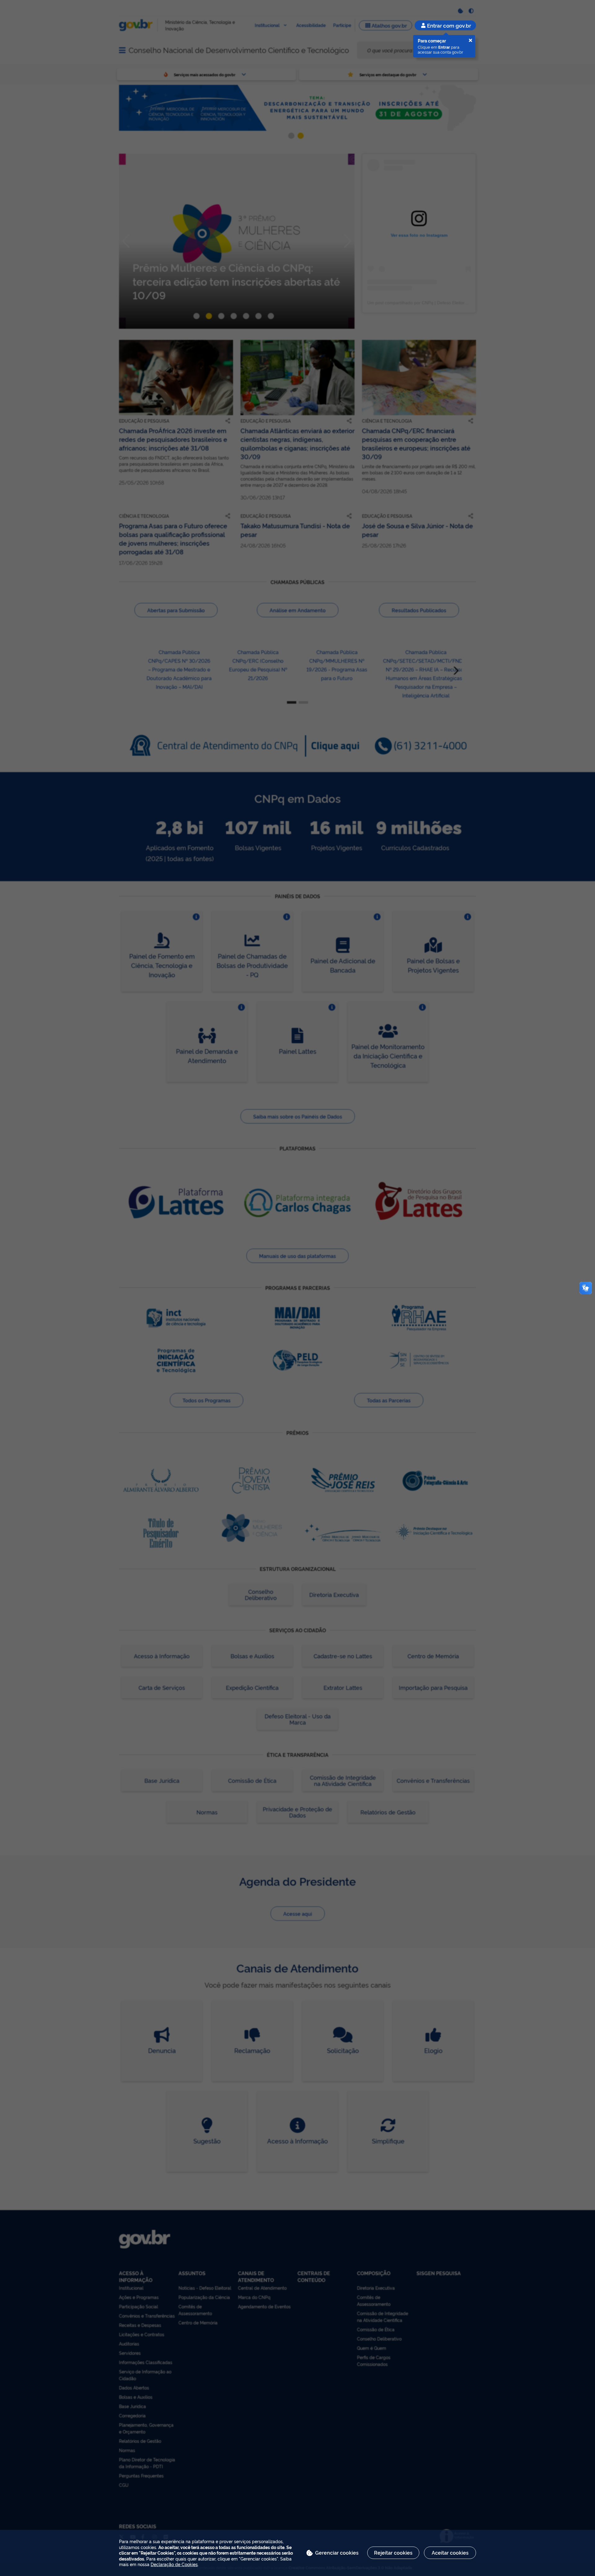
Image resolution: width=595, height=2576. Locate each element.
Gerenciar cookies (337, 2552)
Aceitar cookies (450, 2552)
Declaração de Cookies (174, 2564)
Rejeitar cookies (393, 2552)
